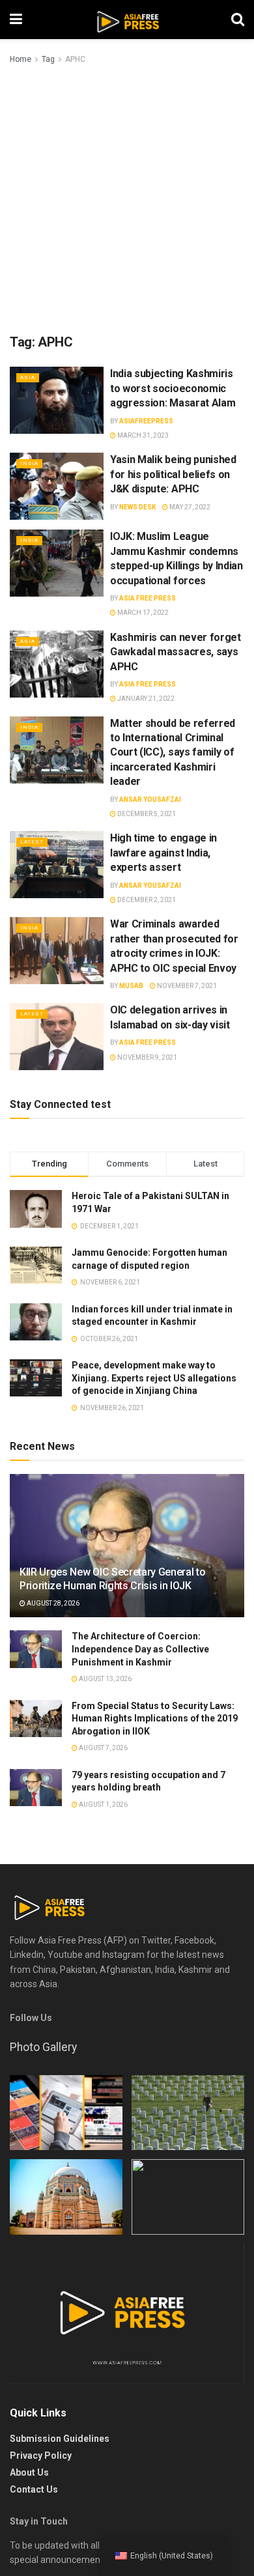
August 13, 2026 (105, 1679)
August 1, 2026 (103, 1805)
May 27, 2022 (189, 507)
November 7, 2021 (186, 986)
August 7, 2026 (103, 1748)
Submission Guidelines (60, 2439)
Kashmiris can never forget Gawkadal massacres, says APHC (176, 652)
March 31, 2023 (142, 435)
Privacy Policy (41, 2456)
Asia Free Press (148, 598)
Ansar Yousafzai (150, 800)
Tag (48, 59)
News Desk (137, 507)
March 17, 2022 (142, 613)
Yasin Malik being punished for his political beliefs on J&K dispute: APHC (173, 474)
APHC (75, 59)
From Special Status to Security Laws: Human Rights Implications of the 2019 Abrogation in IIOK (155, 1719)
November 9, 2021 (147, 1057)
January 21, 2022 (145, 699)
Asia (28, 377)
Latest (32, 842)
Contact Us (34, 2489)
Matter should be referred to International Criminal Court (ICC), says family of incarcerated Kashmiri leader (173, 753)
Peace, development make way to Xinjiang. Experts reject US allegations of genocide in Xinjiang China (154, 1378)
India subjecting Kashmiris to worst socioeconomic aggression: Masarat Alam (173, 388)
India (29, 463)
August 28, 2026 (52, 1603)
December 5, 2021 (146, 814)
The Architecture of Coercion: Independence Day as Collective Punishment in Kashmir (140, 1649)
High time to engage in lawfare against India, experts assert (163, 853)
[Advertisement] (127, 200)
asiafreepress (146, 421)
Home (21, 59)
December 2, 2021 (146, 900)
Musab (131, 986)
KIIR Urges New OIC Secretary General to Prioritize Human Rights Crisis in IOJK (113, 1579)
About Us (29, 2472)
